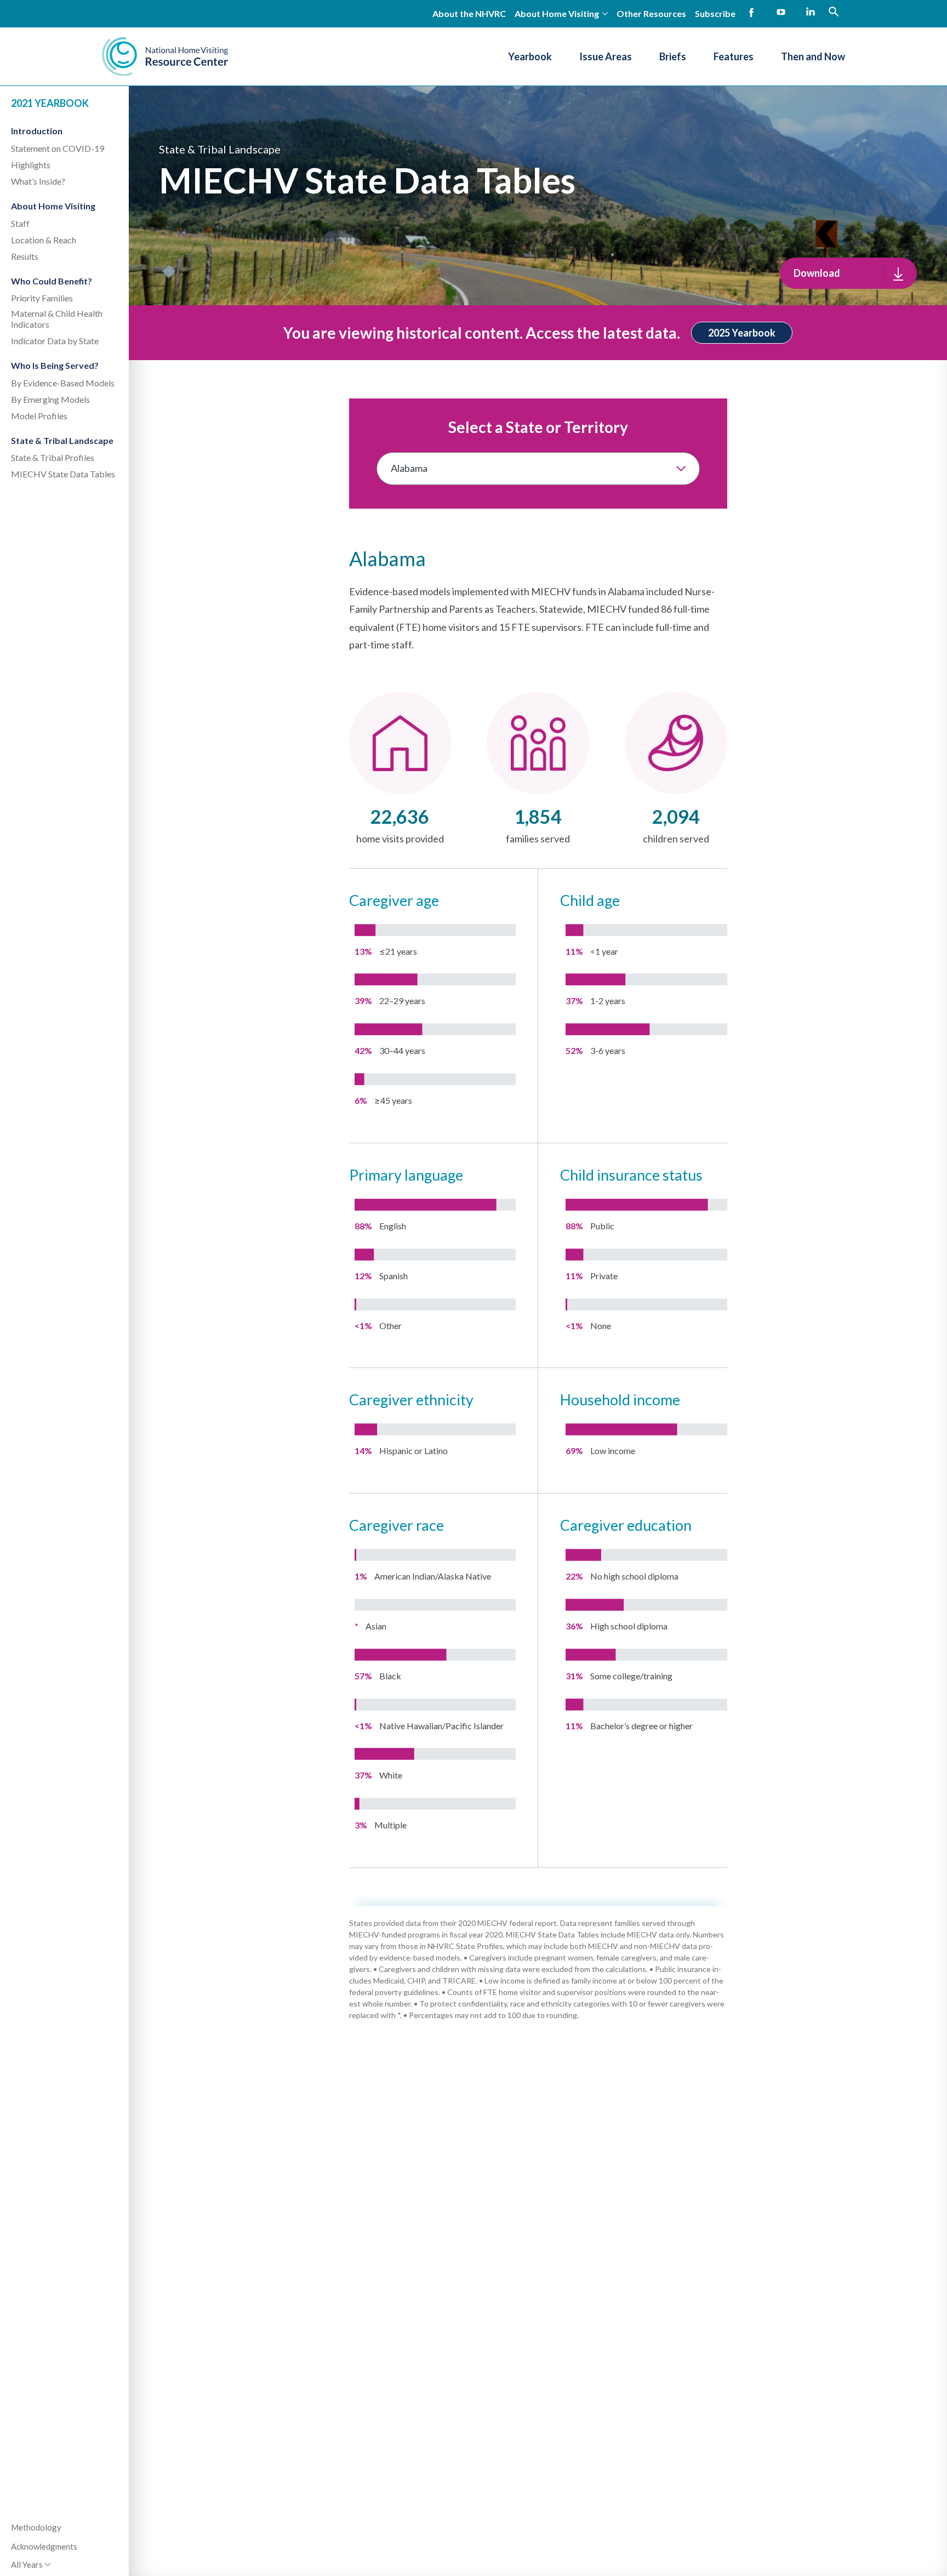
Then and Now (813, 56)
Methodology (36, 2527)
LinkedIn (811, 13)
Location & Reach (44, 240)
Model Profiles (39, 416)
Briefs (673, 56)
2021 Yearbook (50, 103)
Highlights (31, 165)
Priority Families (42, 298)
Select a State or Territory (538, 427)
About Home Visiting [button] (557, 13)
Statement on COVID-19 (58, 148)
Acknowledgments (44, 2546)
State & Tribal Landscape (62, 440)
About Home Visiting (53, 206)
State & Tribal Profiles (53, 457)
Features (734, 56)
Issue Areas (606, 56)
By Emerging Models (50, 399)
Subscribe (715, 13)
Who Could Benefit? (52, 281)
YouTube (781, 13)
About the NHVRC (469, 13)
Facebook (751, 13)
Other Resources (651, 13)
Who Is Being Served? (55, 365)
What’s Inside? (38, 181)
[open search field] (834, 12)
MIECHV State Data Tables (63, 474)
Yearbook (530, 56)
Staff (20, 223)
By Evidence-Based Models (63, 383)
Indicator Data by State (55, 341)
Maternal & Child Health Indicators (57, 319)
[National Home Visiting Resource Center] (165, 56)
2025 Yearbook (742, 333)
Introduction (37, 131)
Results (25, 256)
